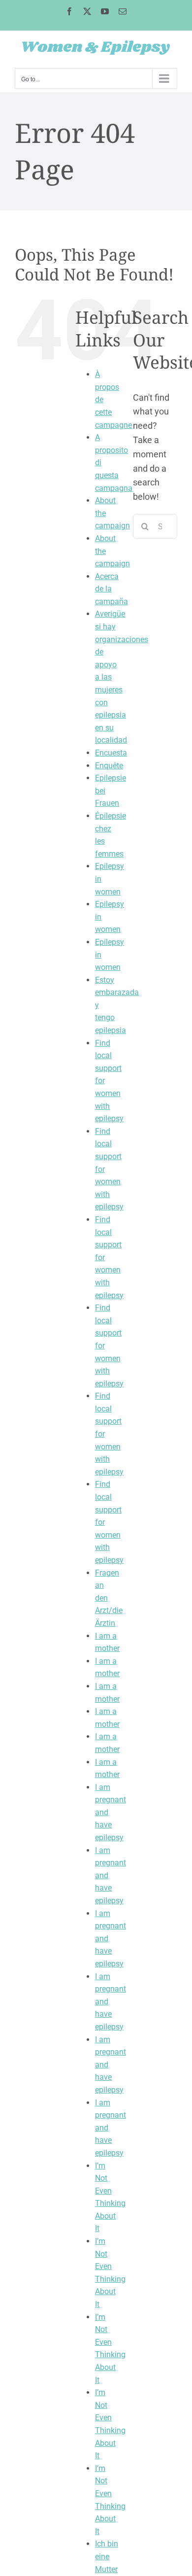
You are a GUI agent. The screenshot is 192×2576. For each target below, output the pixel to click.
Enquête (109, 766)
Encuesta (111, 753)
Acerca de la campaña (112, 589)
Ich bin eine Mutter (107, 2556)
